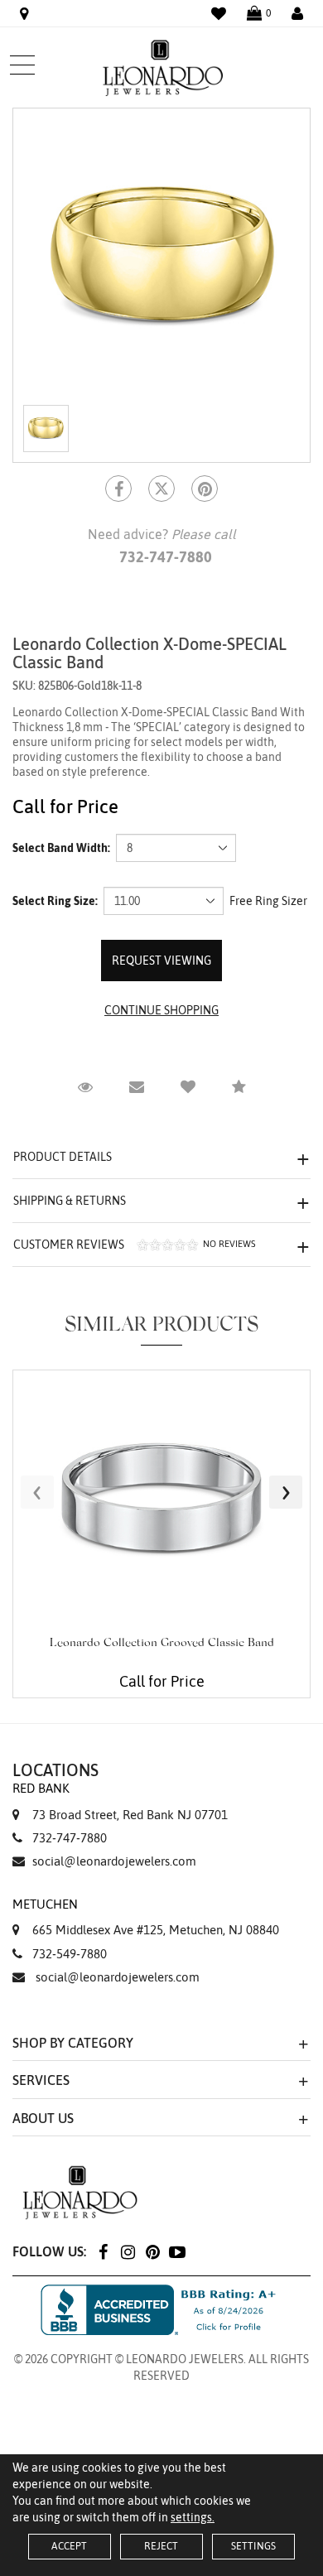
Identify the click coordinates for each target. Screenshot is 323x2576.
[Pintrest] (205, 489)
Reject (161, 2546)
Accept (69, 2546)
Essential (92, 1302)
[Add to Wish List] (188, 1087)
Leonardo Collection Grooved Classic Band (162, 1644)
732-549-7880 (70, 1954)
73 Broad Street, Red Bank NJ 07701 (120, 1801)
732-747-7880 (70, 1838)
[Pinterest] (152, 2251)
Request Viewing (161, 961)
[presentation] (37, 1492)
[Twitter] (161, 489)
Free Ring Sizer (268, 901)
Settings (254, 2546)
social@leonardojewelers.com (114, 1861)
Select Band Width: (61, 848)
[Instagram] (128, 2251)
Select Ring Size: (55, 901)
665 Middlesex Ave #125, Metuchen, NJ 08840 (146, 1917)
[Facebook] (118, 489)
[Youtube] (177, 2251)
